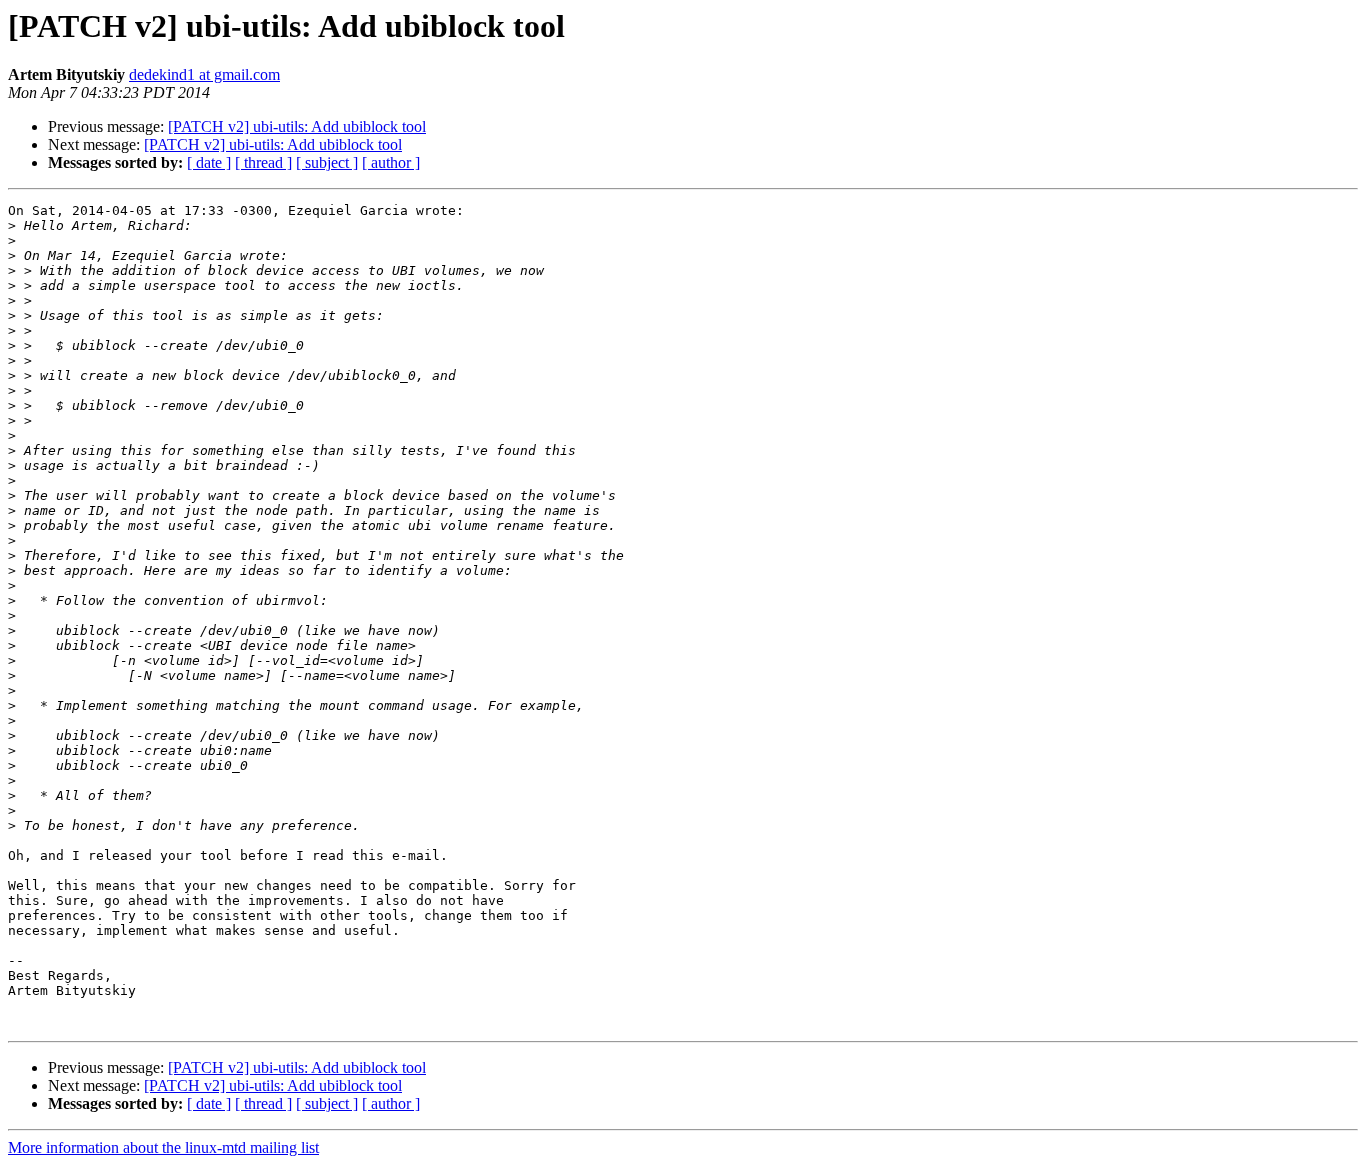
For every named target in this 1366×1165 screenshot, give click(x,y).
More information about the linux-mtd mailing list (163, 1147)
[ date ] (209, 162)
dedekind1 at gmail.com (204, 74)
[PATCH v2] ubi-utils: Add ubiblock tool (297, 126)
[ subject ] (327, 162)
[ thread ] (263, 162)
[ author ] (391, 162)
